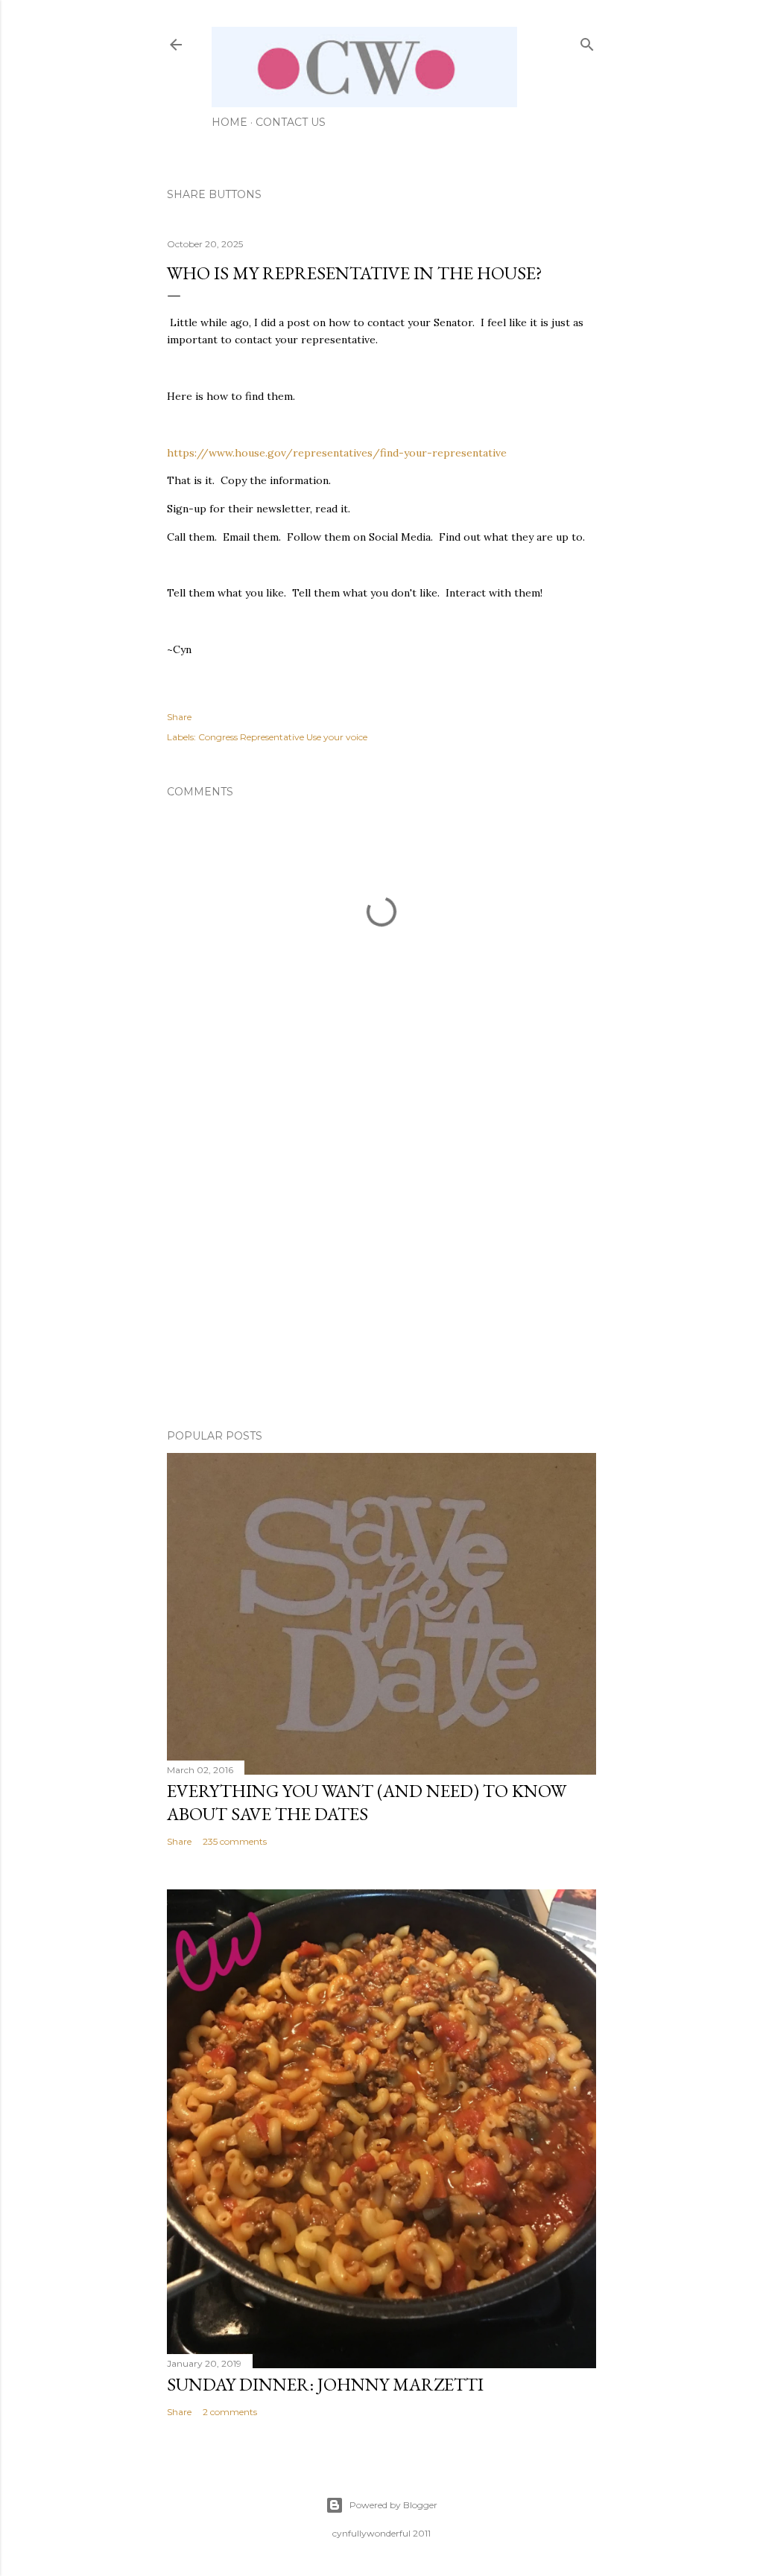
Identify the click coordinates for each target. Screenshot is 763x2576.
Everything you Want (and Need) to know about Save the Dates (367, 1802)
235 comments (235, 1841)
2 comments (230, 2412)
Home (229, 122)
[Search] (587, 41)
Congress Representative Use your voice (283, 737)
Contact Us (291, 122)
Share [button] (179, 717)
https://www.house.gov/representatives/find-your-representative (337, 453)
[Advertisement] (381, 1288)
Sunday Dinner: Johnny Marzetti (325, 2384)
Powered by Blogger (393, 2505)
